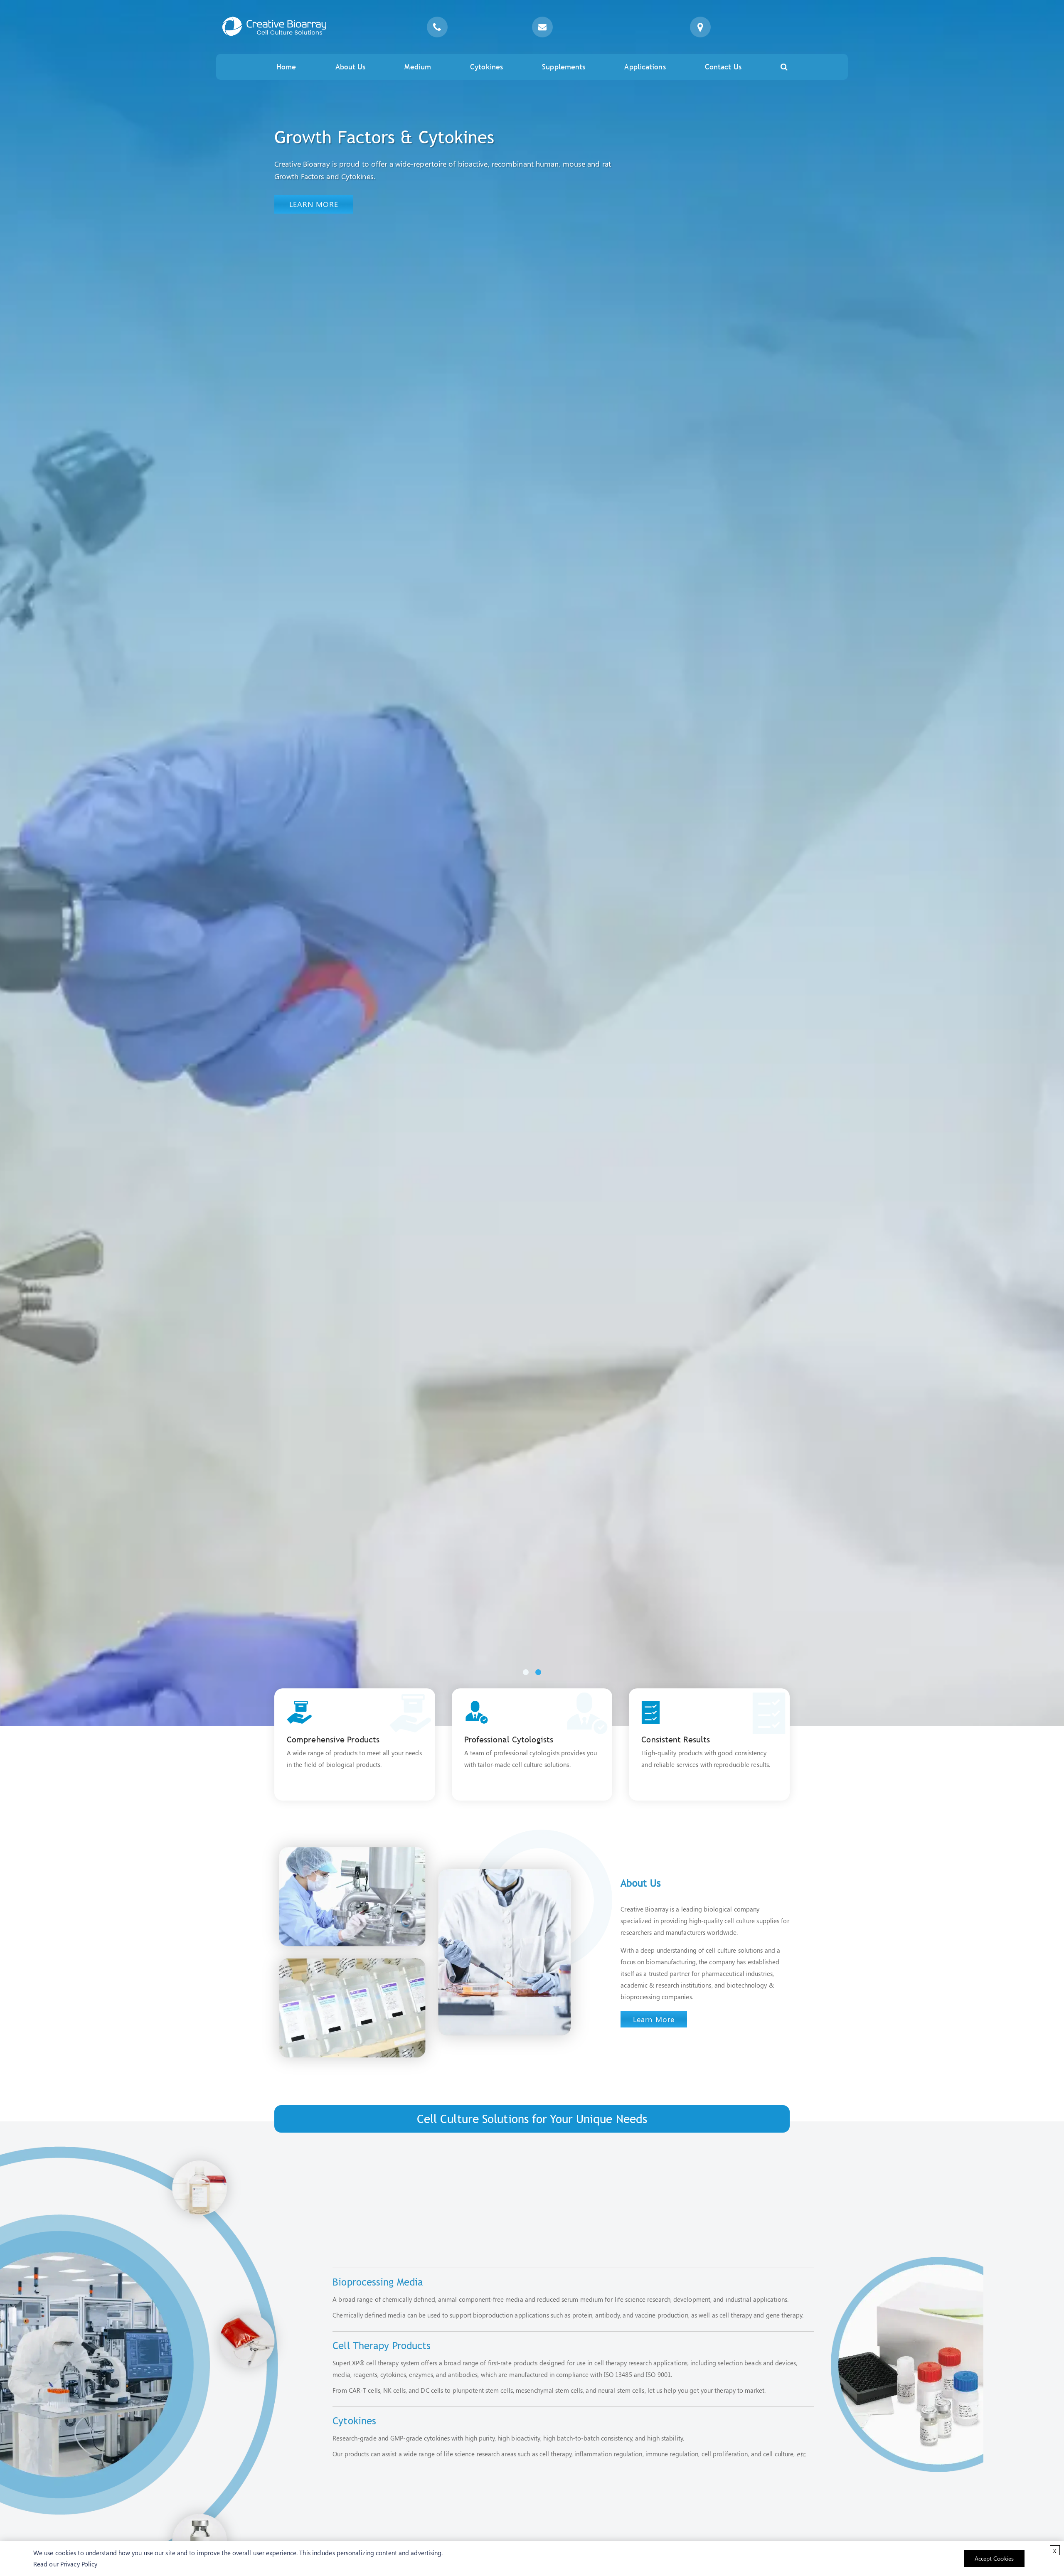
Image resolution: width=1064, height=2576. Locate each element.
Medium (418, 67)
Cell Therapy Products (382, 2345)
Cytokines (486, 67)
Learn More (654, 2019)
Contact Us (723, 67)
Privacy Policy (79, 2564)
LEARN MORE (314, 204)
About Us (351, 67)
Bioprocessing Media (378, 2282)
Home (286, 67)
